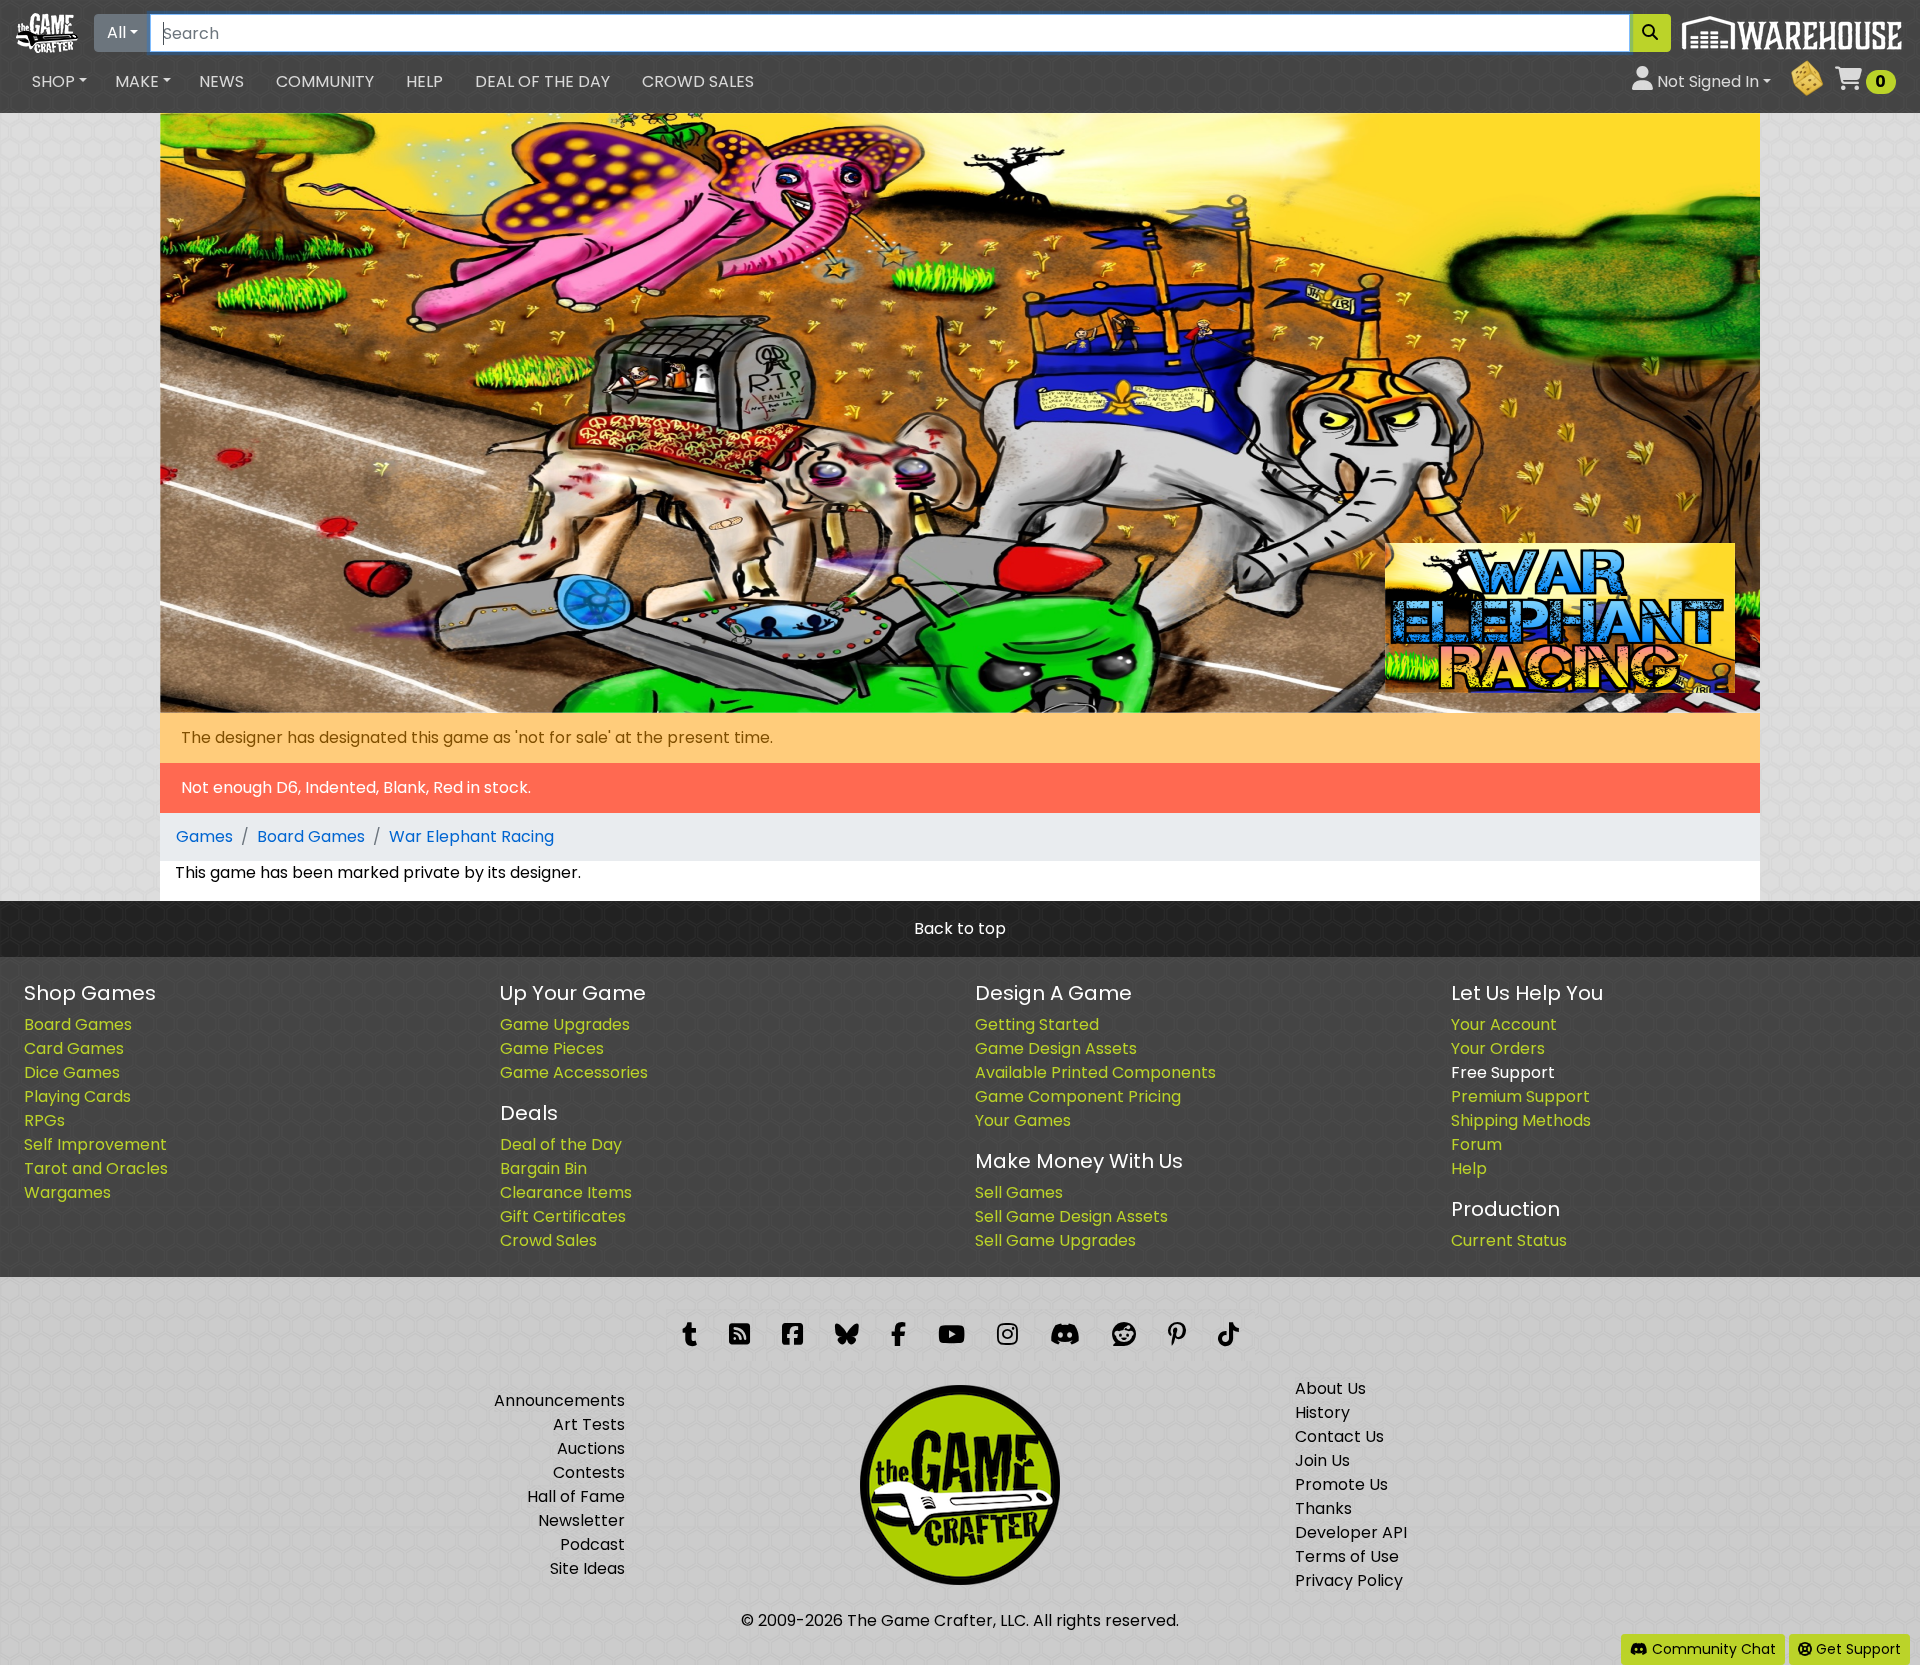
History (1322, 1412)
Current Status (1509, 1240)
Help (424, 81)
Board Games (311, 836)
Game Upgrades (565, 1024)
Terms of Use (1347, 1556)
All (116, 32)
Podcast (592, 1544)
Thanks (1323, 1508)
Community (325, 81)
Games (204, 836)
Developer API (1351, 1532)
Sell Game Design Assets (1071, 1216)
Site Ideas (587, 1568)
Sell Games (1019, 1192)
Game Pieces (552, 1048)
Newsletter (581, 1520)
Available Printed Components (1095, 1072)
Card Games (74, 1048)
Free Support (1503, 1072)
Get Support (1856, 1649)
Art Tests (589, 1424)
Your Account (1504, 1024)
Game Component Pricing (1078, 1096)
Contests (589, 1472)
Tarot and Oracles (96, 1168)
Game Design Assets (1056, 1048)
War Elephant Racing (471, 836)
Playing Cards (77, 1096)
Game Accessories (574, 1072)
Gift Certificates (563, 1216)
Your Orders (1498, 1048)
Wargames (67, 1192)
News (221, 81)
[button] (59, 82)
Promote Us (1341, 1484)
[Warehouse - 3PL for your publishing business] (1791, 31)
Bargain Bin (543, 1168)
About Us (1330, 1388)
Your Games (1023, 1120)
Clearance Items (566, 1192)
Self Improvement (95, 1144)
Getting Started (1037, 1024)
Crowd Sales (698, 81)
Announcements (559, 1400)
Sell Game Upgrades (1055, 1240)
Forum (1476, 1144)
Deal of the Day (542, 81)
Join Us (1322, 1460)
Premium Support (1520, 1096)
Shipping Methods (1521, 1120)
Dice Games (72, 1072)
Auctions (591, 1448)
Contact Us (1339, 1436)
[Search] (1650, 33)
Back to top (960, 928)
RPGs (44, 1120)
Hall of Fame (576, 1496)
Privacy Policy (1349, 1580)
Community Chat (1712, 1649)
